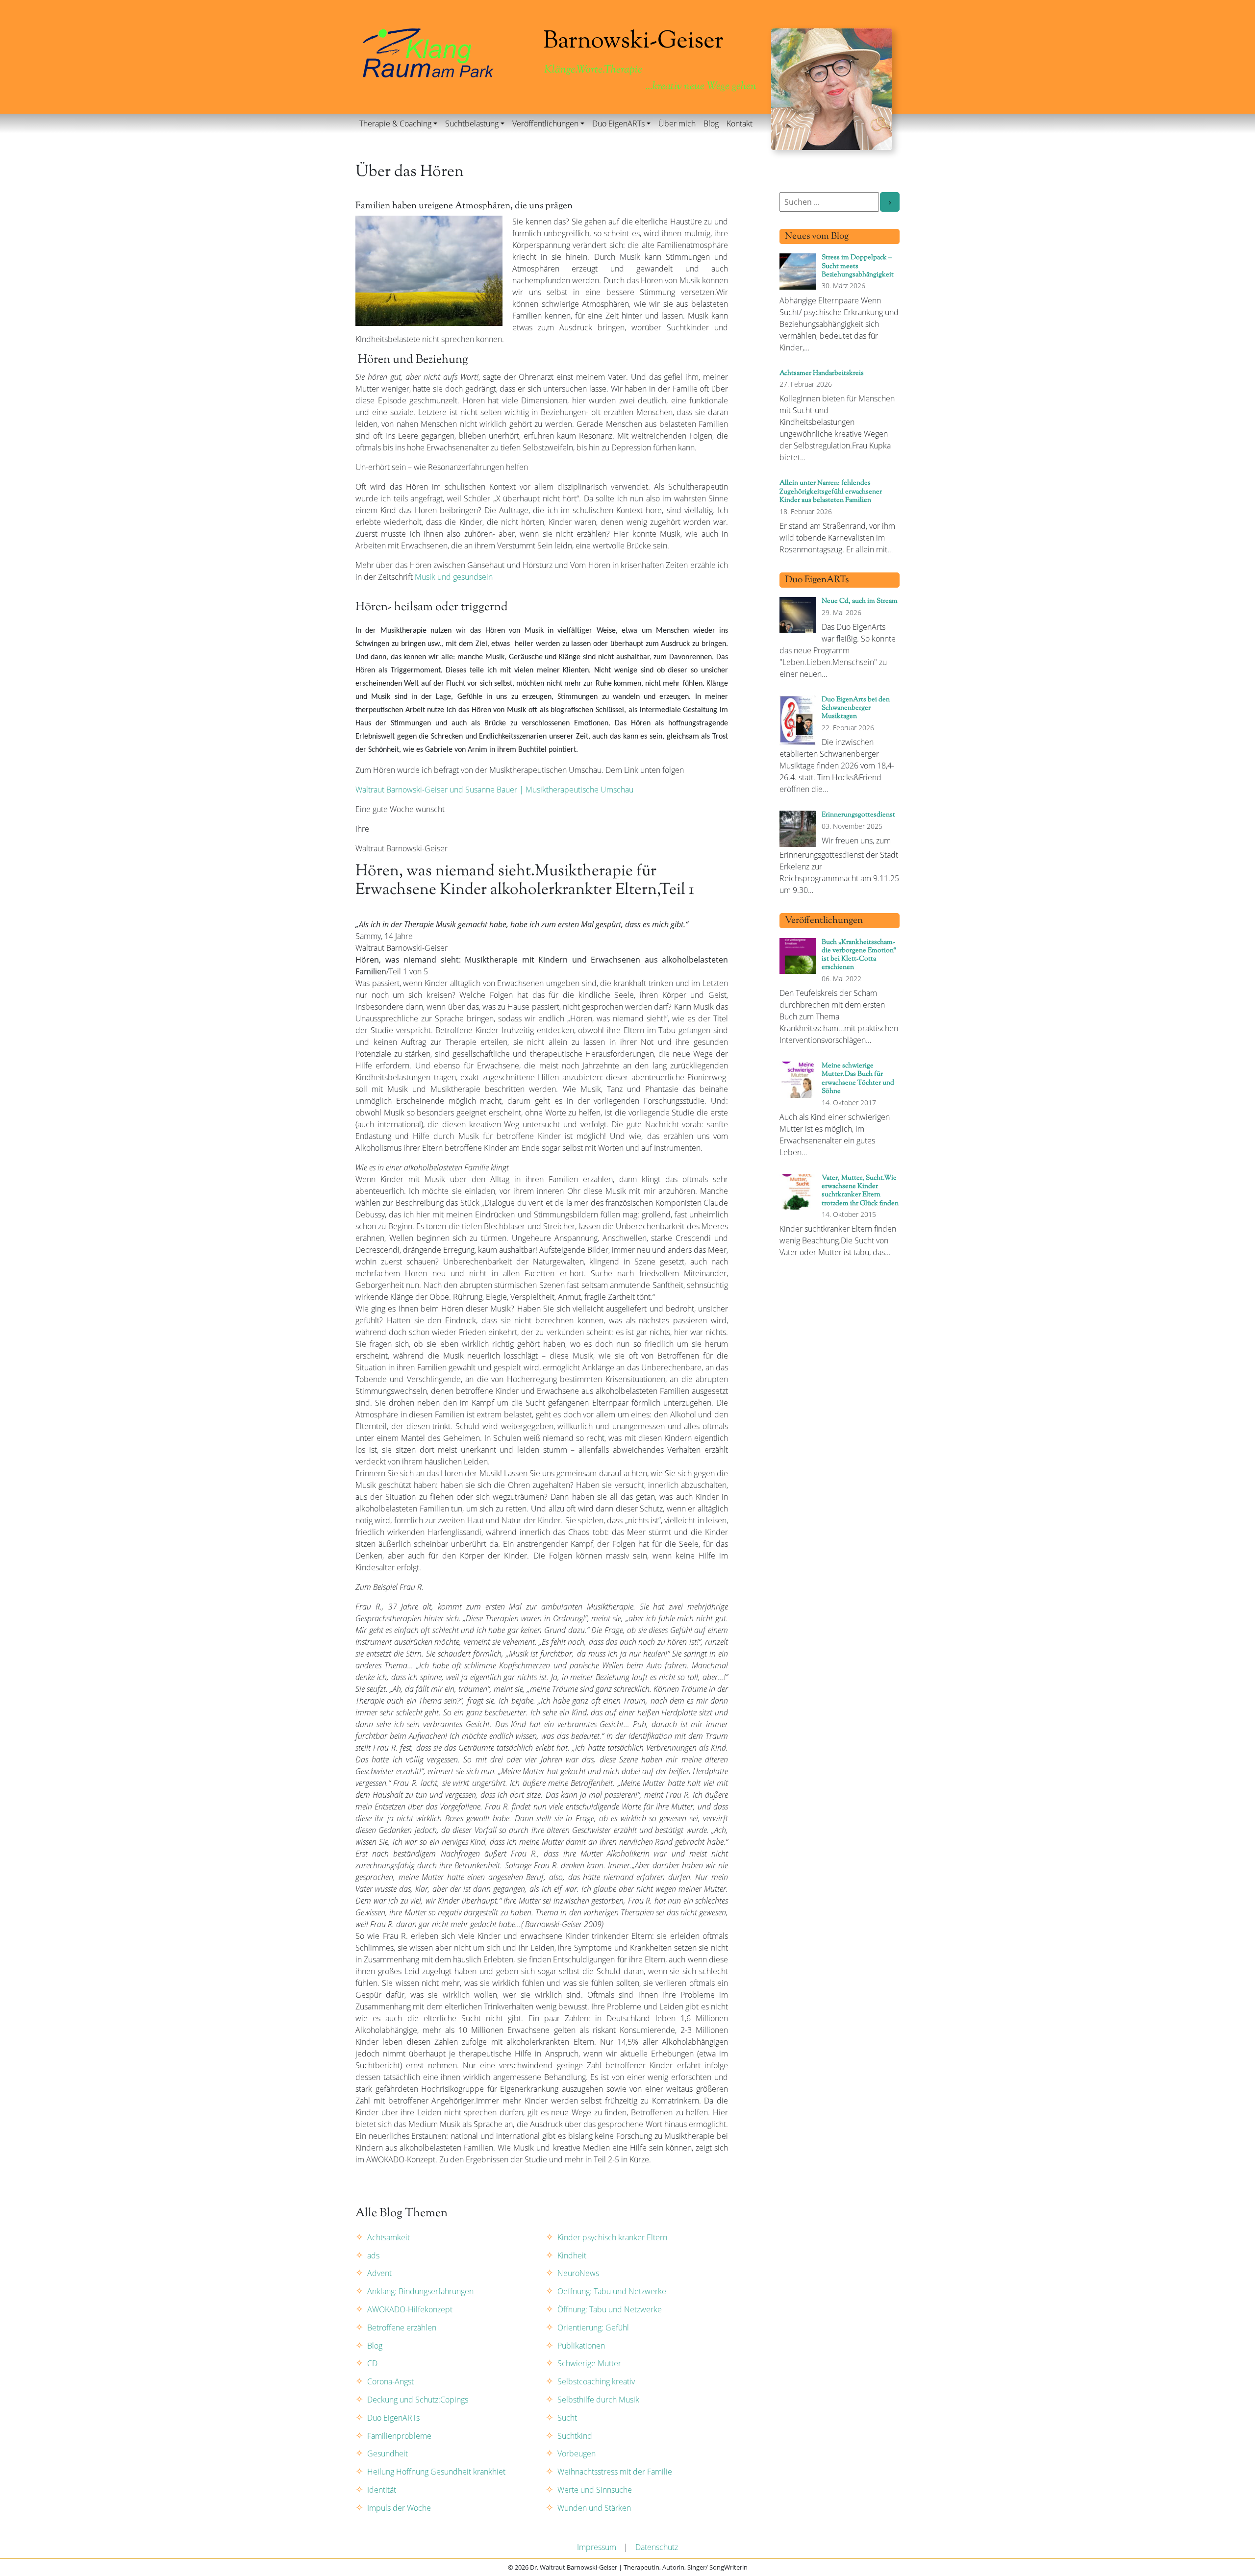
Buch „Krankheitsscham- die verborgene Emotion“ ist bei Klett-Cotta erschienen (859, 955)
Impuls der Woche (399, 2508)
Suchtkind (575, 2436)
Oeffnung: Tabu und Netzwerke (612, 2291)
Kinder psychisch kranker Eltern (612, 2237)
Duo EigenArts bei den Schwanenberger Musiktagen (856, 708)
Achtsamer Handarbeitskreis (822, 373)
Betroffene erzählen (402, 2328)
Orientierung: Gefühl (593, 2328)
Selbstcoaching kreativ (596, 2381)
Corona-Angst (390, 2381)
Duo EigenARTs (618, 124)
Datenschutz (657, 2547)
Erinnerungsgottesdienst (858, 815)
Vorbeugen (577, 2453)
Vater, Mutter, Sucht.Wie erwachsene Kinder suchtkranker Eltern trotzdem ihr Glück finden (860, 1191)
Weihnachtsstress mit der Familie (615, 2472)
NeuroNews (578, 2273)
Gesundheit (388, 2453)
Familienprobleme (399, 2436)
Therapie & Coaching (395, 124)
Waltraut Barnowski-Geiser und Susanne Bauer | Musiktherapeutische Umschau (494, 790)
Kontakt (740, 124)
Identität (382, 2490)
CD (372, 2363)
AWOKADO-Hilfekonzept (410, 2309)
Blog (711, 124)
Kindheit (572, 2255)
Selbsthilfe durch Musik (598, 2400)
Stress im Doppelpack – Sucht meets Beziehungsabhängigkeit (858, 266)
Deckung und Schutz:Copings (418, 2400)
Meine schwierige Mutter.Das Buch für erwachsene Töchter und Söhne (858, 1078)
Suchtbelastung (472, 124)
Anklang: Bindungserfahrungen (420, 2291)
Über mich (677, 124)
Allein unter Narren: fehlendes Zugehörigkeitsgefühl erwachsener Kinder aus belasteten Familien (831, 492)
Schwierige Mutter (589, 2363)
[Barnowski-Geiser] (428, 52)
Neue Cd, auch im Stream (860, 601)
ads (373, 2255)
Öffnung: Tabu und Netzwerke (610, 2309)
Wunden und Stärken (594, 2508)
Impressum (597, 2547)
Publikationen (581, 2346)
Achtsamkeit (389, 2237)
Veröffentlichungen (545, 124)
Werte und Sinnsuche (595, 2490)
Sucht (567, 2418)
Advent (379, 2273)
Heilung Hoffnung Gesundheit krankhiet (436, 2472)
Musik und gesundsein (454, 577)
